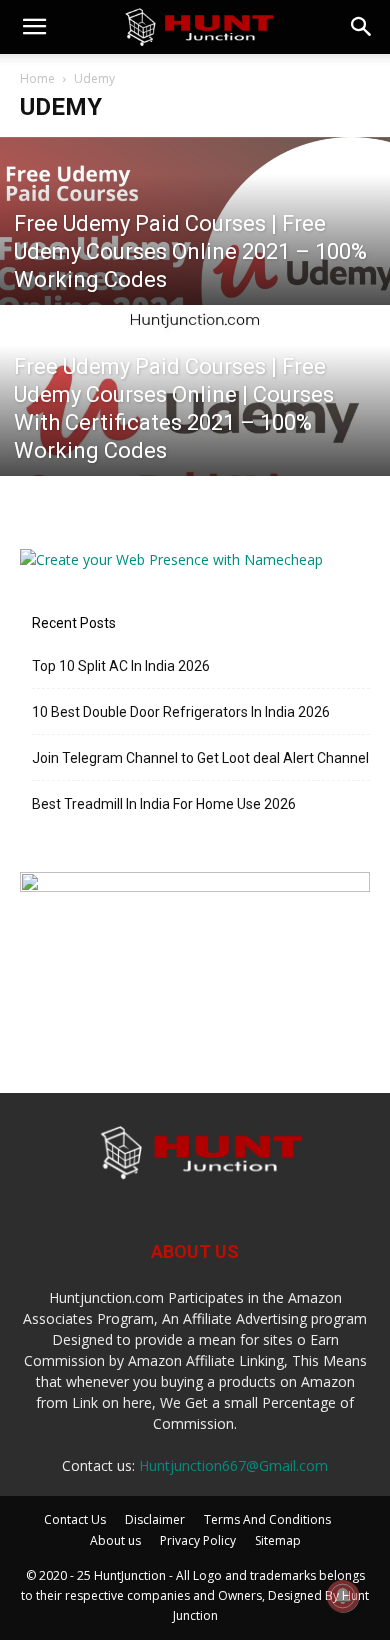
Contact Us (75, 1519)
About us (115, 1540)
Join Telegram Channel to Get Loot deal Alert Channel (200, 758)
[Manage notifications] (343, 1596)
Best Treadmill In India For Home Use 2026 (164, 804)
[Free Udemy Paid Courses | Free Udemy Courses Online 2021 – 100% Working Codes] (195, 257)
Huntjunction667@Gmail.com (233, 1465)
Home (37, 78)
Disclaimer (155, 1519)
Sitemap (278, 1540)
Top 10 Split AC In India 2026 (121, 666)
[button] (34, 27)
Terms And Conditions (267, 1519)
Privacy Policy (198, 1540)
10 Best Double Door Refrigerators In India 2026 (181, 712)
